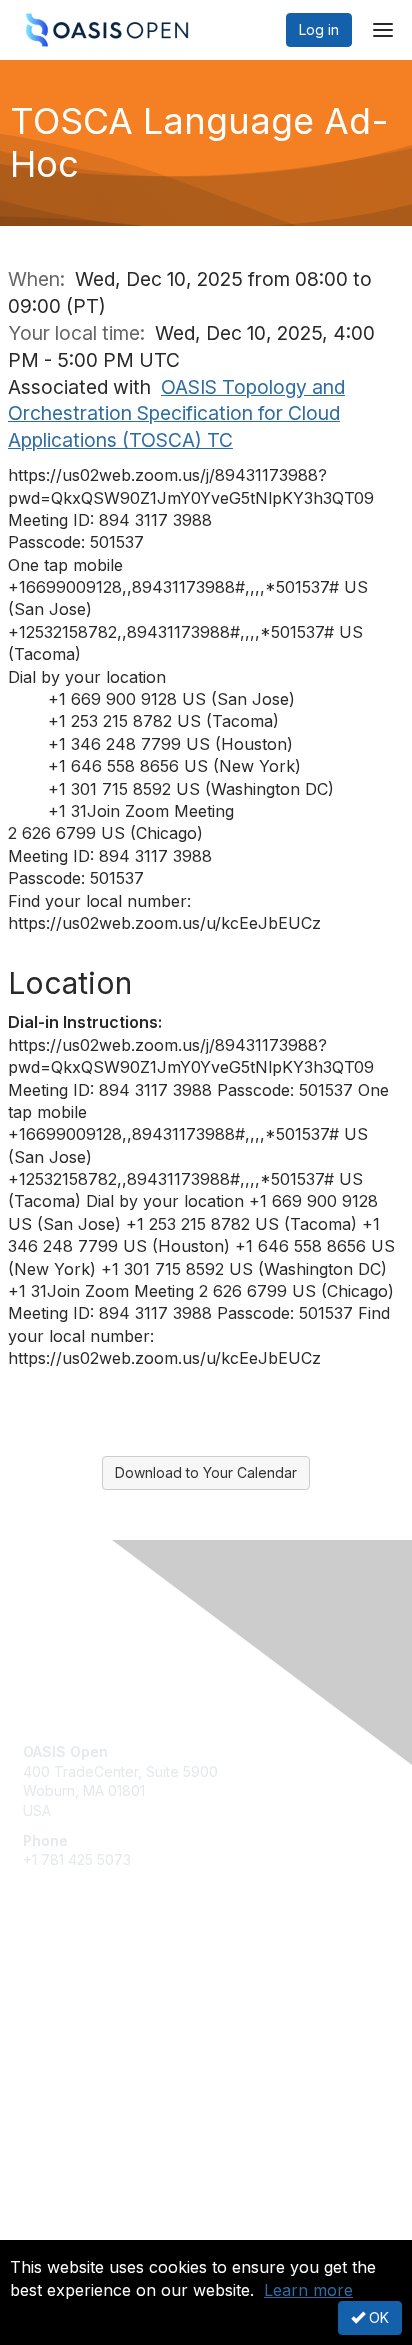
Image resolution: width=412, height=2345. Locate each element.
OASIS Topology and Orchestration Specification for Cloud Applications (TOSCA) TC (176, 414)
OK (377, 2317)
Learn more (308, 2290)
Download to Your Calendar (206, 1472)
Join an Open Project (93, 2020)
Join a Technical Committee (114, 2050)
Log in (319, 29)
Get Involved (65, 1991)
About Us (53, 2231)
